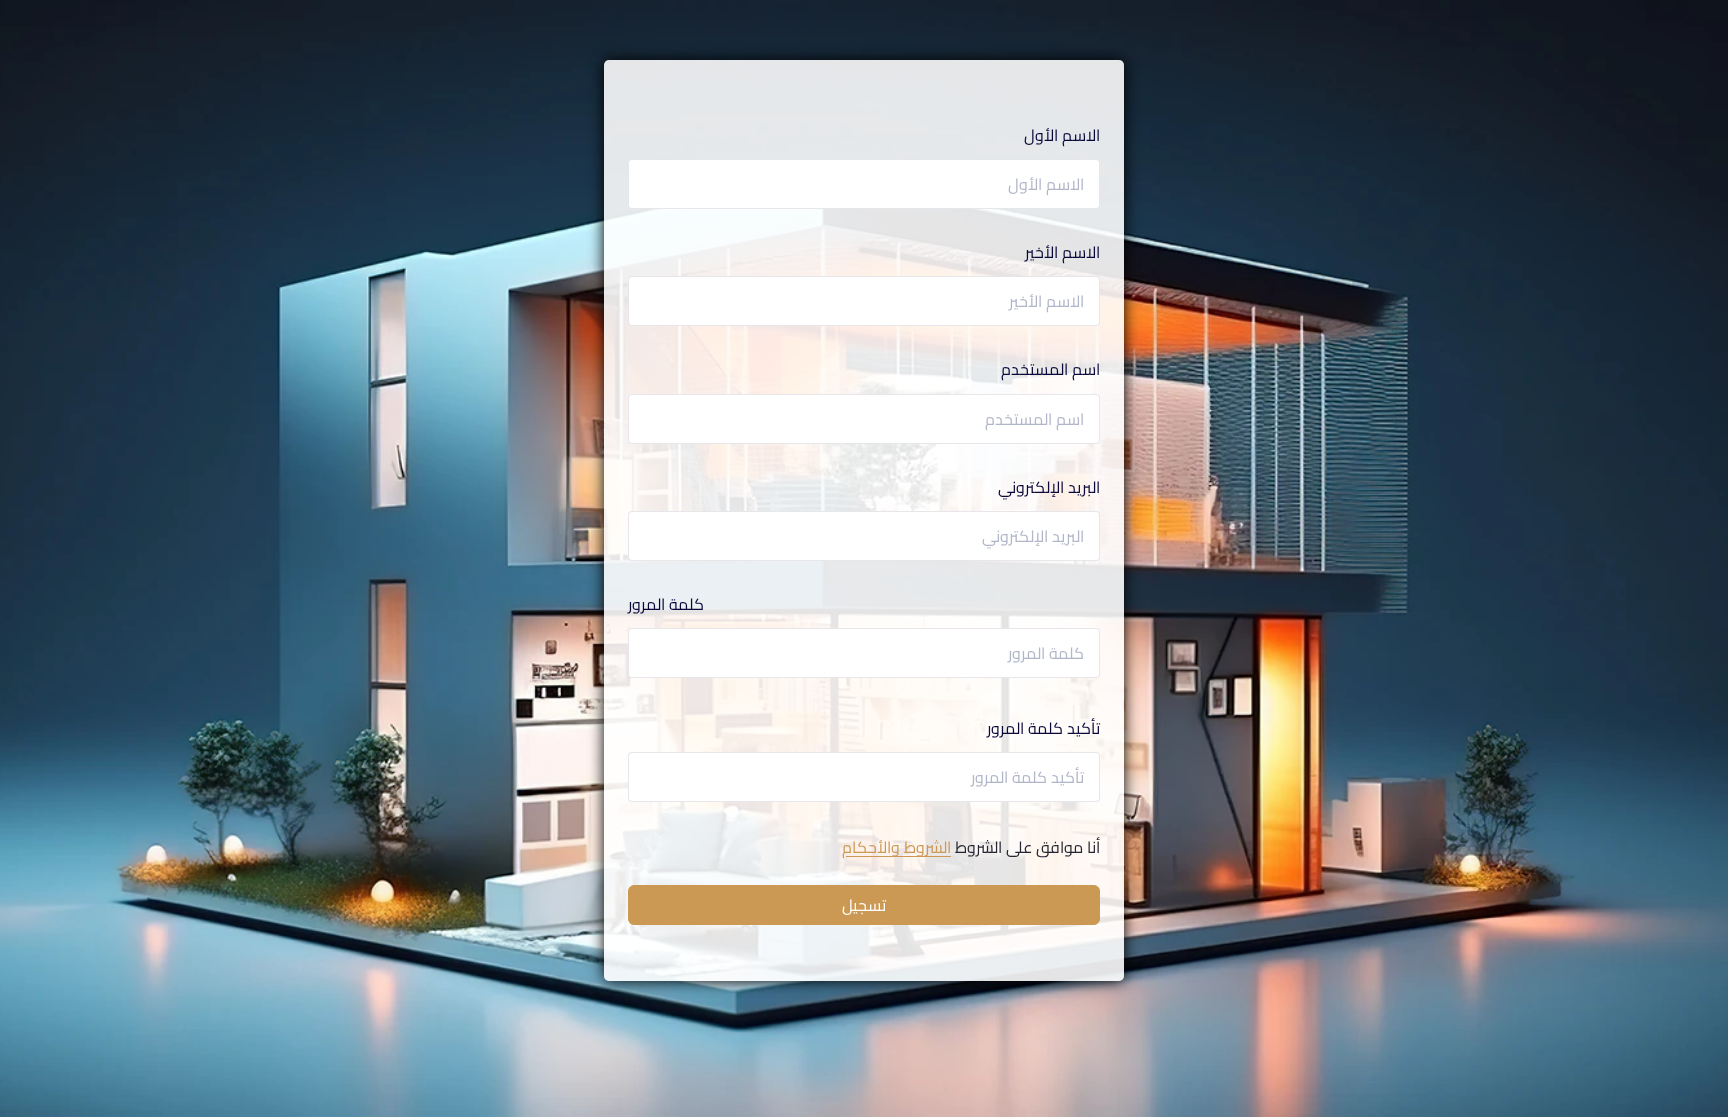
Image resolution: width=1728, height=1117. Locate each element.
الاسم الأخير (1062, 252)
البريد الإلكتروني (1049, 487)
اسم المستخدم (1050, 369)
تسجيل (864, 905)
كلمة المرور (666, 604)
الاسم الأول (1062, 135)
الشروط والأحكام (896, 847)
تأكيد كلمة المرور (1043, 728)
